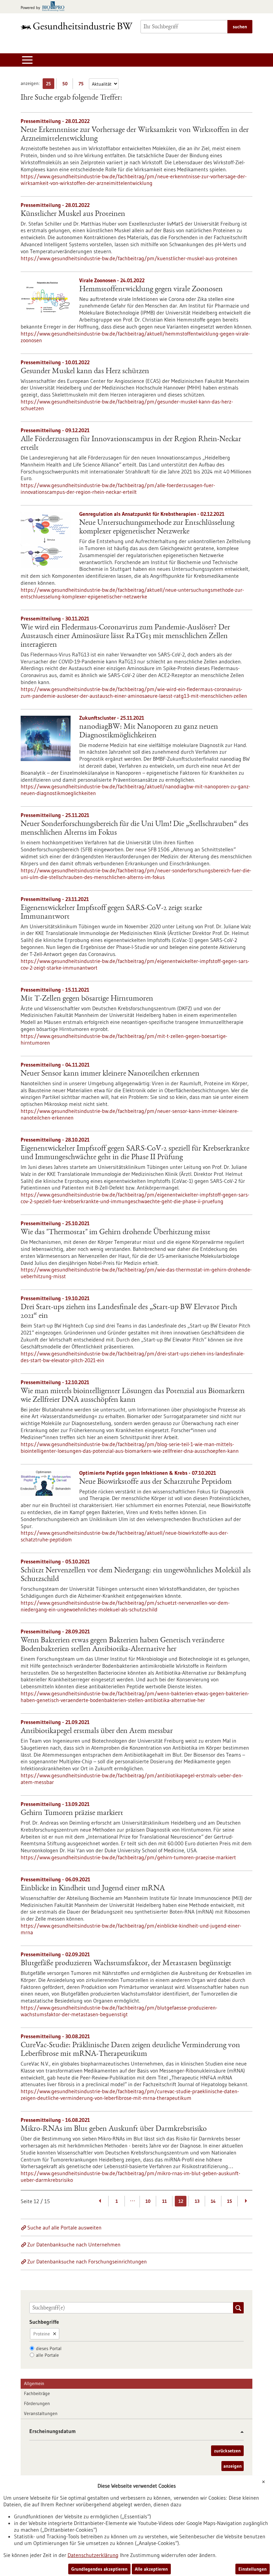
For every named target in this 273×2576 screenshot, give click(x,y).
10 (148, 2201)
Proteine (42, 2334)
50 (66, 85)
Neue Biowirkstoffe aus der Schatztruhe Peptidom (155, 1482)
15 (230, 2201)
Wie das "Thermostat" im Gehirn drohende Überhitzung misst (116, 1233)
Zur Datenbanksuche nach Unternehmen (74, 2244)
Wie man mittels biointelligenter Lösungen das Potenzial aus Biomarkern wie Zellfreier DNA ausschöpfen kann (133, 1396)
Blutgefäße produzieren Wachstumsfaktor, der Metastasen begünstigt (126, 1964)
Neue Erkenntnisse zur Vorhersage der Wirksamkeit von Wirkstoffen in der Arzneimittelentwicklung (135, 135)
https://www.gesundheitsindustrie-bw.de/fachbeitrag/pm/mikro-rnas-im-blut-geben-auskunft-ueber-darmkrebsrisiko (131, 2176)
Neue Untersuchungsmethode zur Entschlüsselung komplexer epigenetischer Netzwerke (157, 527)
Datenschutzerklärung (93, 2555)
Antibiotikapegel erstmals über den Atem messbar (97, 1731)
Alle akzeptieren (151, 2569)
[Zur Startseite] (77, 26)
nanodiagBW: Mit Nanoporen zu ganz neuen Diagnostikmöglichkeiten (149, 731)
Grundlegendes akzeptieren (99, 2569)
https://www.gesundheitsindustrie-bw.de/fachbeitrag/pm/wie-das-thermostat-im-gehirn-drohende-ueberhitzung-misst (136, 1273)
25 (50, 85)
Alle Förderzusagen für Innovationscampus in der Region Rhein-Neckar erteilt (131, 444)
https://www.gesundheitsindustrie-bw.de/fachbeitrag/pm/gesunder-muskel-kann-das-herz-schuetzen (127, 405)
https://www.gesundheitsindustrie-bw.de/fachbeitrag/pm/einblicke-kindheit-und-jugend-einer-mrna (131, 1929)
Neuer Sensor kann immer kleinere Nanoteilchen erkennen (110, 1074)
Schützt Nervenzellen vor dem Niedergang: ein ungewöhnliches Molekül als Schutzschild (136, 1575)
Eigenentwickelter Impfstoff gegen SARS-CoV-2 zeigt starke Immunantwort (111, 913)
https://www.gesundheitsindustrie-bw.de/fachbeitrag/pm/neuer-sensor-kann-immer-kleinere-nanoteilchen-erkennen (130, 1114)
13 (197, 2201)
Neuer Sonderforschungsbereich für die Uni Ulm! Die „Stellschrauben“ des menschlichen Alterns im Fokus (135, 829)
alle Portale (47, 2355)
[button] (240, 2432)
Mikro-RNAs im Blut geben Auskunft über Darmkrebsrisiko (114, 2129)
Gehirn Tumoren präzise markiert (72, 1813)
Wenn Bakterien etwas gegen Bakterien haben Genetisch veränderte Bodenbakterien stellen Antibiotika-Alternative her (123, 1645)
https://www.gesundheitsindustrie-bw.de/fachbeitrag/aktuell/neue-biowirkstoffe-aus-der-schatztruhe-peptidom (125, 1536)
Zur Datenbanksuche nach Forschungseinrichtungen (87, 2261)
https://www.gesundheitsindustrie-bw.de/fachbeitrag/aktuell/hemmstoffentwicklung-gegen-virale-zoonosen (135, 337)
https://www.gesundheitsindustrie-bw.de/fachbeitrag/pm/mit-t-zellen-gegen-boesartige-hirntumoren (124, 1039)
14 (213, 2201)
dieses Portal (49, 2348)
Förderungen (37, 2403)
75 (83, 85)
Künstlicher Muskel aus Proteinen (73, 214)
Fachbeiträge (37, 2393)
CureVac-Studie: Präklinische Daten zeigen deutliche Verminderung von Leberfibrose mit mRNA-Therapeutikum (130, 2050)
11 (164, 2201)
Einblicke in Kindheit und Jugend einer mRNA (93, 1889)
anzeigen (233, 2466)
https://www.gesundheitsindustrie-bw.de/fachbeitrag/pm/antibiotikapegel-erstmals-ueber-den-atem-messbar (132, 1779)
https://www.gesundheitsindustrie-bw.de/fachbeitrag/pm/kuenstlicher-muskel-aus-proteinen (129, 258)
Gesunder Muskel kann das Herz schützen (85, 372)
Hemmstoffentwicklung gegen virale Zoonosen (151, 290)
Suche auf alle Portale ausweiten (64, 2227)
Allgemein (34, 2383)
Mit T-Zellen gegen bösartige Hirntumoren (87, 999)
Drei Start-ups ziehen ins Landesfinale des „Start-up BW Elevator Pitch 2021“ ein (129, 1312)
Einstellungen (253, 2569)
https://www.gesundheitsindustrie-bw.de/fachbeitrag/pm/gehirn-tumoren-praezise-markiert (128, 1857)
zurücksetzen (227, 2451)
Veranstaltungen (41, 2413)
